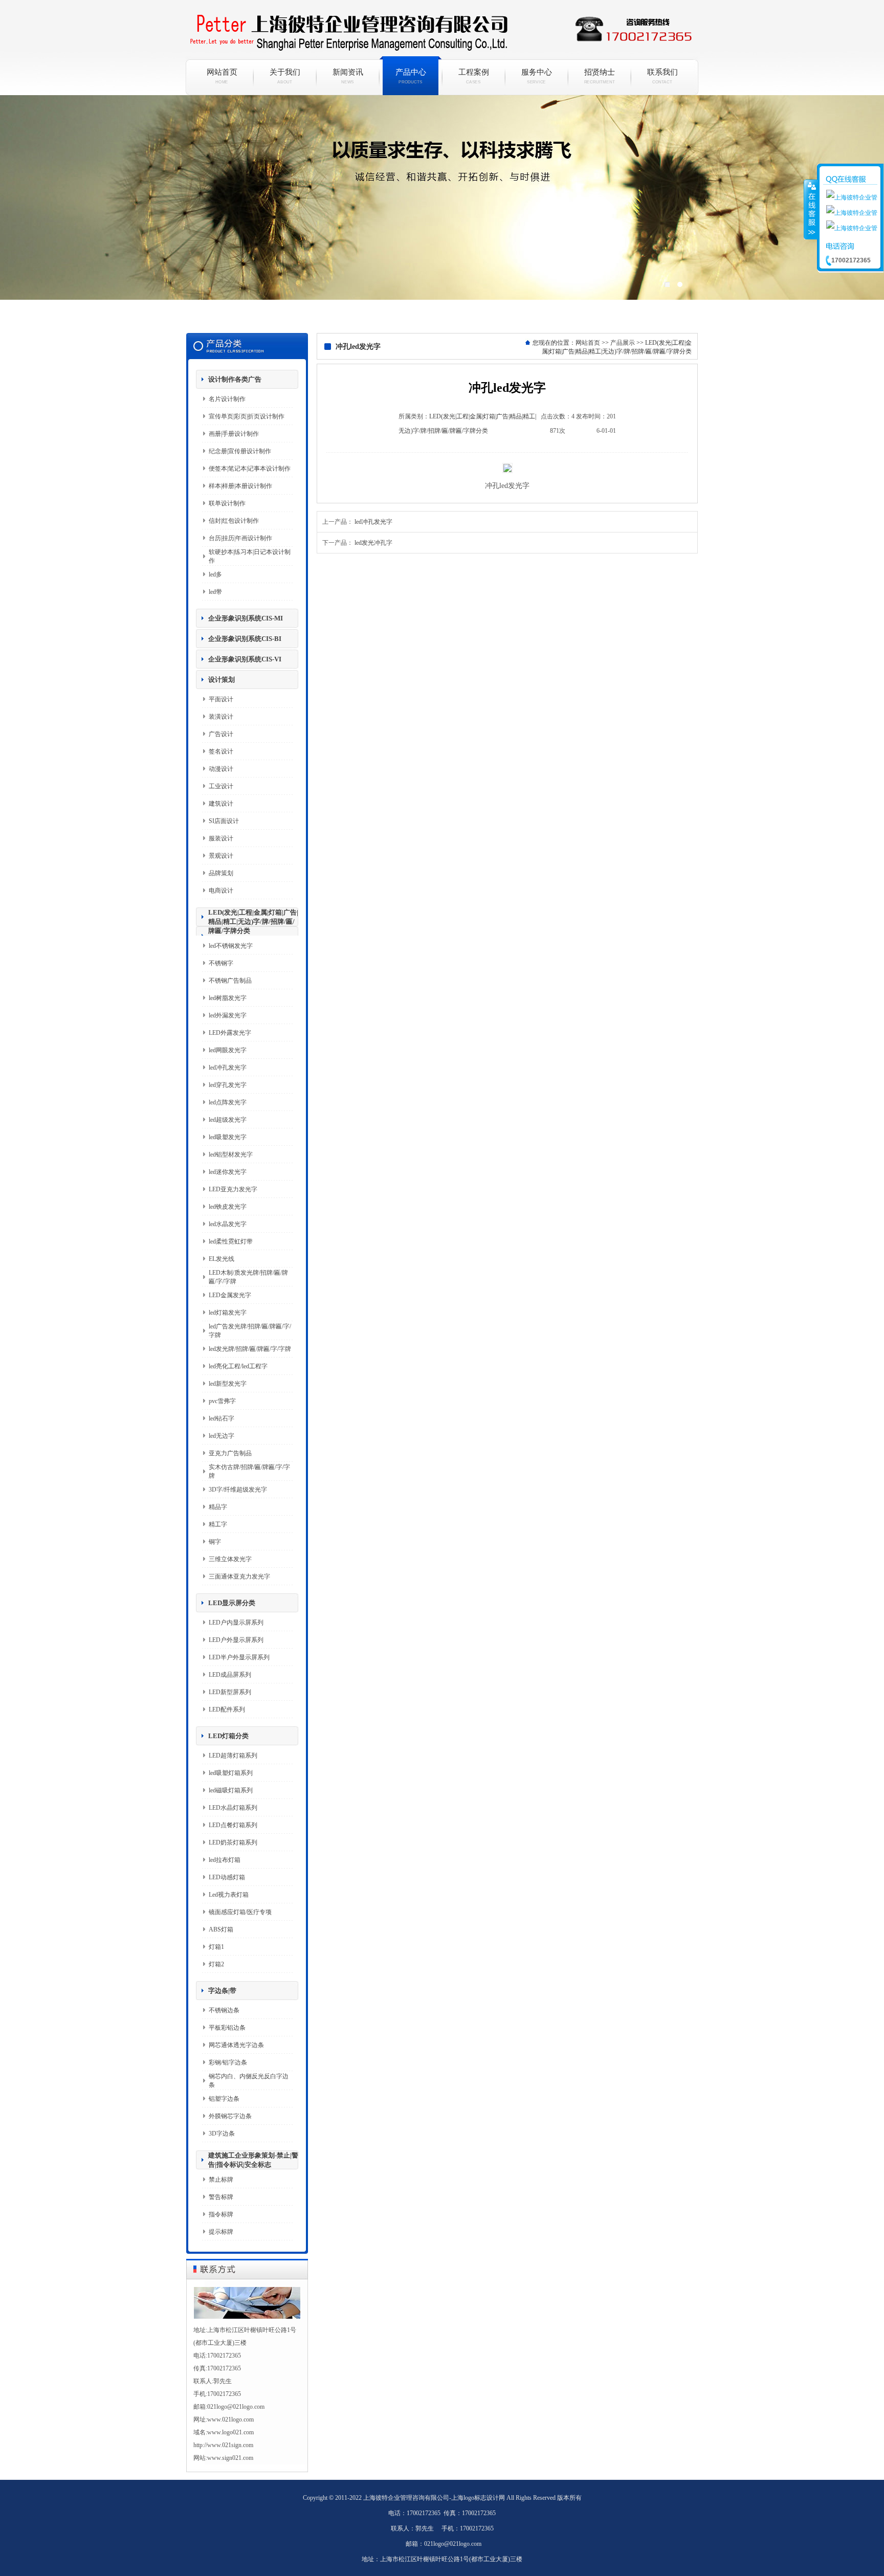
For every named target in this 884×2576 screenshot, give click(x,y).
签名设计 (221, 751)
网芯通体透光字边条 (236, 2045)
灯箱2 (216, 1964)
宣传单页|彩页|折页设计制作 (247, 416)
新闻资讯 (348, 76)
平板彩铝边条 (227, 2028)
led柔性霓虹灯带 (231, 1241)
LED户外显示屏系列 (236, 1640)
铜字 (215, 1542)
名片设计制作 (227, 399)
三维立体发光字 (230, 1559)
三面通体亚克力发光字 (239, 1576)
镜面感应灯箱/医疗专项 (240, 1912)
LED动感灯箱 (227, 1877)
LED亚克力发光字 (233, 1189)
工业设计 (221, 786)
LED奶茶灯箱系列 (233, 1842)
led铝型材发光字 (231, 1154)
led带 (215, 592)
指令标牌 (221, 2214)
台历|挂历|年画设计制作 (240, 538)
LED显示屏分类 (232, 1603)
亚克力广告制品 (230, 1453)
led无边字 (222, 1436)
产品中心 (411, 76)
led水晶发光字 (228, 1224)
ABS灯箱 (221, 1929)
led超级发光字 (228, 1120)
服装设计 (221, 838)
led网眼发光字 (228, 1050)
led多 (215, 574)
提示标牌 (221, 2232)
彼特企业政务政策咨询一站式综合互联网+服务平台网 (442, 210)
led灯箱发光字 (228, 1313)
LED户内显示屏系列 (236, 1623)
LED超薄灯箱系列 (233, 1756)
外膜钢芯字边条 (230, 2116)
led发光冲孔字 (373, 543)
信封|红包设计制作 (234, 521)
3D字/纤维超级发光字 (238, 1490)
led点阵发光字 (228, 1102)
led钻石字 (222, 1418)
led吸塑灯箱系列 (231, 1773)
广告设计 (221, 734)
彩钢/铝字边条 (228, 2062)
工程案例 (474, 76)
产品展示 (623, 343)
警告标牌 (221, 2197)
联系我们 (662, 76)
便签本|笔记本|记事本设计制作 (250, 469)
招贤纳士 (600, 76)
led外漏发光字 (228, 1015)
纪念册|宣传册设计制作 (240, 451)
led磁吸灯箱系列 (231, 1790)
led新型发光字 (228, 1384)
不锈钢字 (221, 963)
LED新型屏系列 (230, 1692)
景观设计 (221, 856)
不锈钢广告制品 (230, 981)
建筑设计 (221, 804)
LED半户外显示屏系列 (239, 1657)
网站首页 (222, 76)
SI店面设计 (224, 821)
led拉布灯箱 (225, 1860)
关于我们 (285, 76)
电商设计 (221, 891)
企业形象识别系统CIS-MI (246, 618)
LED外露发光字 (230, 1033)
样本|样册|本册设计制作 (240, 486)
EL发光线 (222, 1259)
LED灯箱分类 (228, 1736)
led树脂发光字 (228, 998)
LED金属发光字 (230, 1295)
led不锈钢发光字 (231, 946)
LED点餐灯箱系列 (233, 1825)
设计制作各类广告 (235, 379)
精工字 (218, 1524)
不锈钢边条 (224, 2010)
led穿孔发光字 (228, 1085)
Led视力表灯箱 (229, 1895)
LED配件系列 (227, 1709)
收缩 (811, 209)
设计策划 (222, 680)
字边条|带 (222, 1991)
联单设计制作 (227, 503)
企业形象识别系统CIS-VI (245, 659)
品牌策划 (221, 873)
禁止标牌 (221, 2180)
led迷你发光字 (228, 1172)
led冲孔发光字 (228, 1068)
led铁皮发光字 (228, 1207)
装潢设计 (221, 717)
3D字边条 (222, 2134)
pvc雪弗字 (222, 1401)
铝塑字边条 (224, 2099)
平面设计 (221, 699)
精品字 (218, 1507)
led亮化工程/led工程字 (238, 1366)
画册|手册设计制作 (234, 434)
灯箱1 (216, 1947)
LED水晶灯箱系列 (233, 1808)
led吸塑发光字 (228, 1137)
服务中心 (537, 76)
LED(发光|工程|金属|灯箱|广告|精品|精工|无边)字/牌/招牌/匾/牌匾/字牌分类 (253, 921)
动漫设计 (221, 769)
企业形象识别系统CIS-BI (245, 639)
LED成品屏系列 (230, 1675)
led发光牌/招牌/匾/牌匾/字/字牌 (250, 1349)
